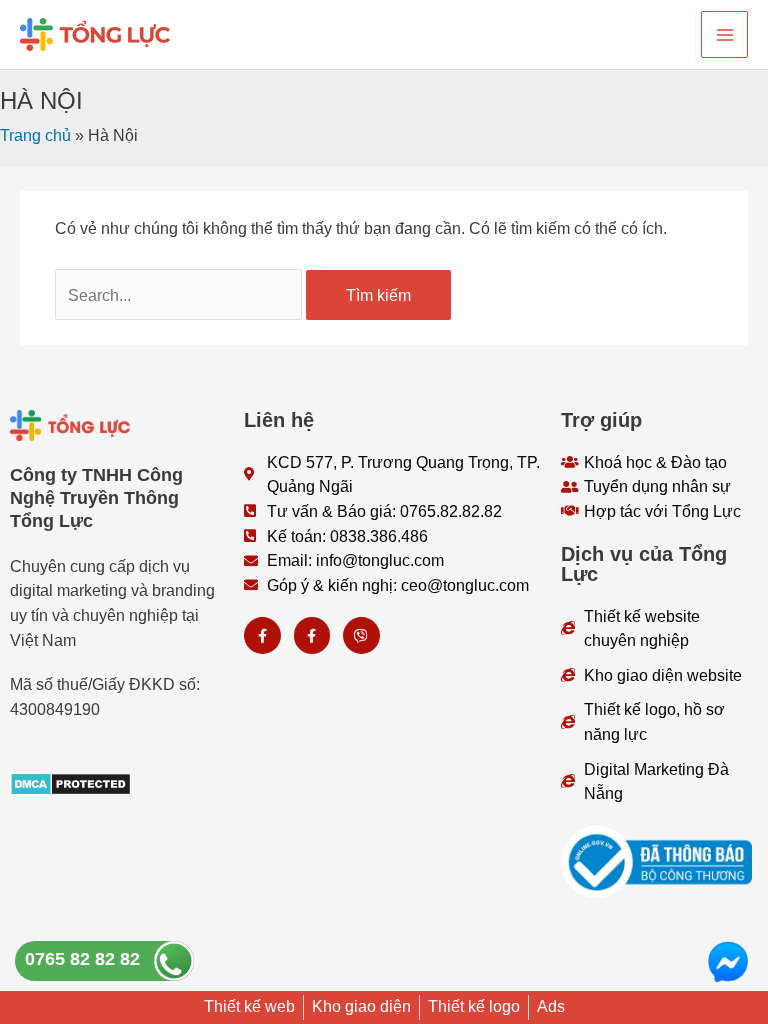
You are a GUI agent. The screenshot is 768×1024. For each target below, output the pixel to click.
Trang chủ (35, 135)
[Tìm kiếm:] (180, 295)
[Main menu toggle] (724, 34)
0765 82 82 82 (82, 959)
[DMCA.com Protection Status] (70, 782)
